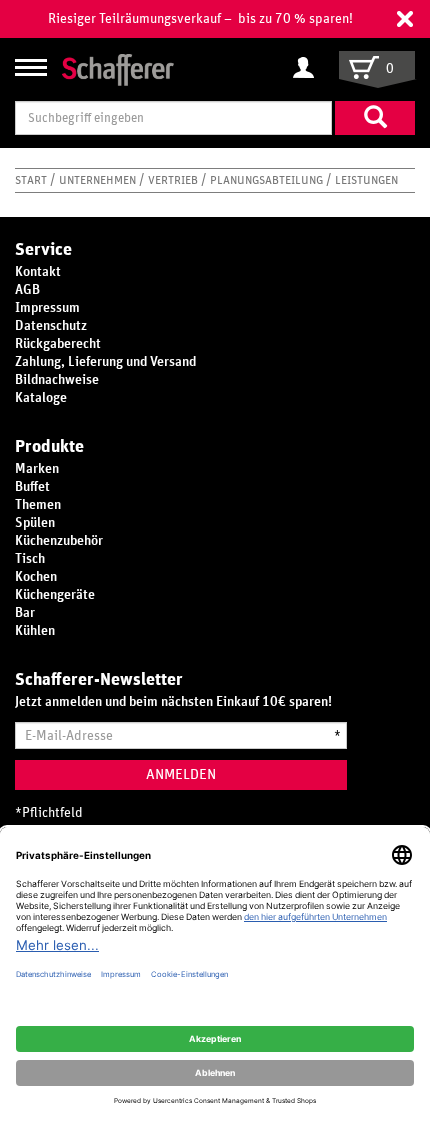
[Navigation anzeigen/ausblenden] (31, 67)
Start (32, 180)
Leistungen (366, 180)
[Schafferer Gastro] (118, 68)
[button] (405, 19)
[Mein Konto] (308, 69)
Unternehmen (99, 180)
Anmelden (181, 774)
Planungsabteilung (268, 180)
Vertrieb (174, 180)
